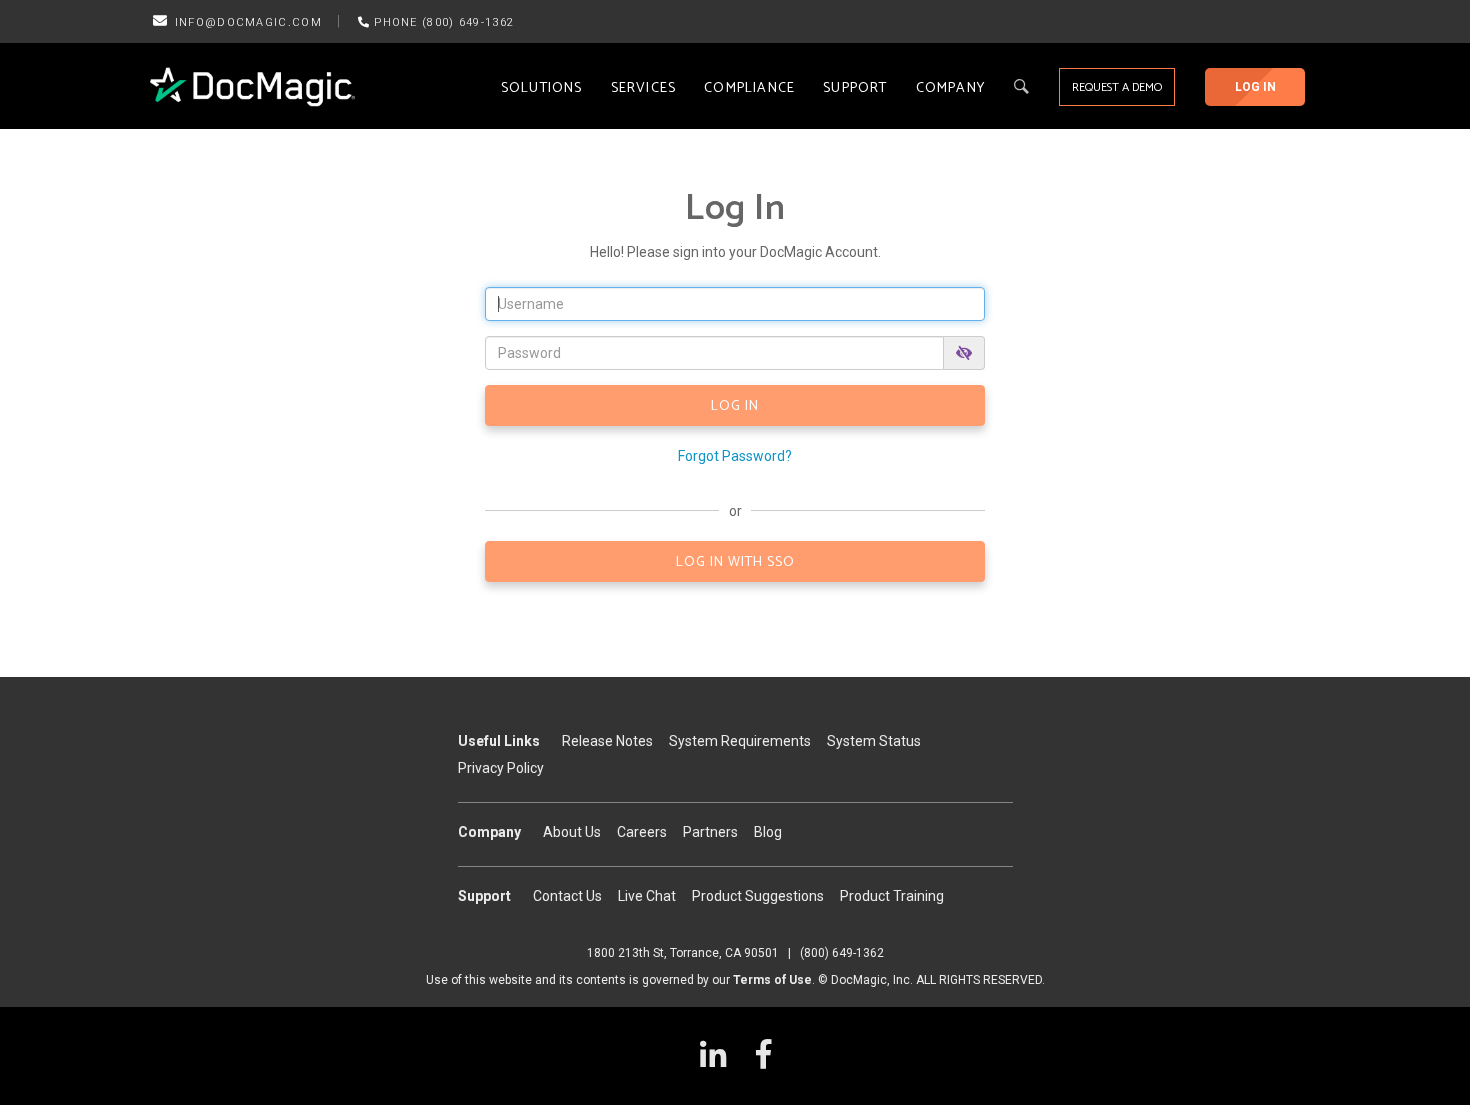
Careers (642, 832)
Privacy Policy (501, 768)
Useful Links (499, 741)
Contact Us (567, 896)
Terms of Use (772, 980)
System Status (874, 741)
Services (644, 88)
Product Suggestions (758, 896)
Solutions (542, 88)
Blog (768, 832)
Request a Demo (1117, 87)
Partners (710, 832)
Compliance (749, 88)
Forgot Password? (735, 456)
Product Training (892, 896)
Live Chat (647, 896)
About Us (572, 832)
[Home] (252, 87)
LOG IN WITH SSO (735, 562)
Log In (1255, 87)
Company (950, 88)
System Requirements (740, 741)
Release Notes (607, 741)
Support (855, 88)
